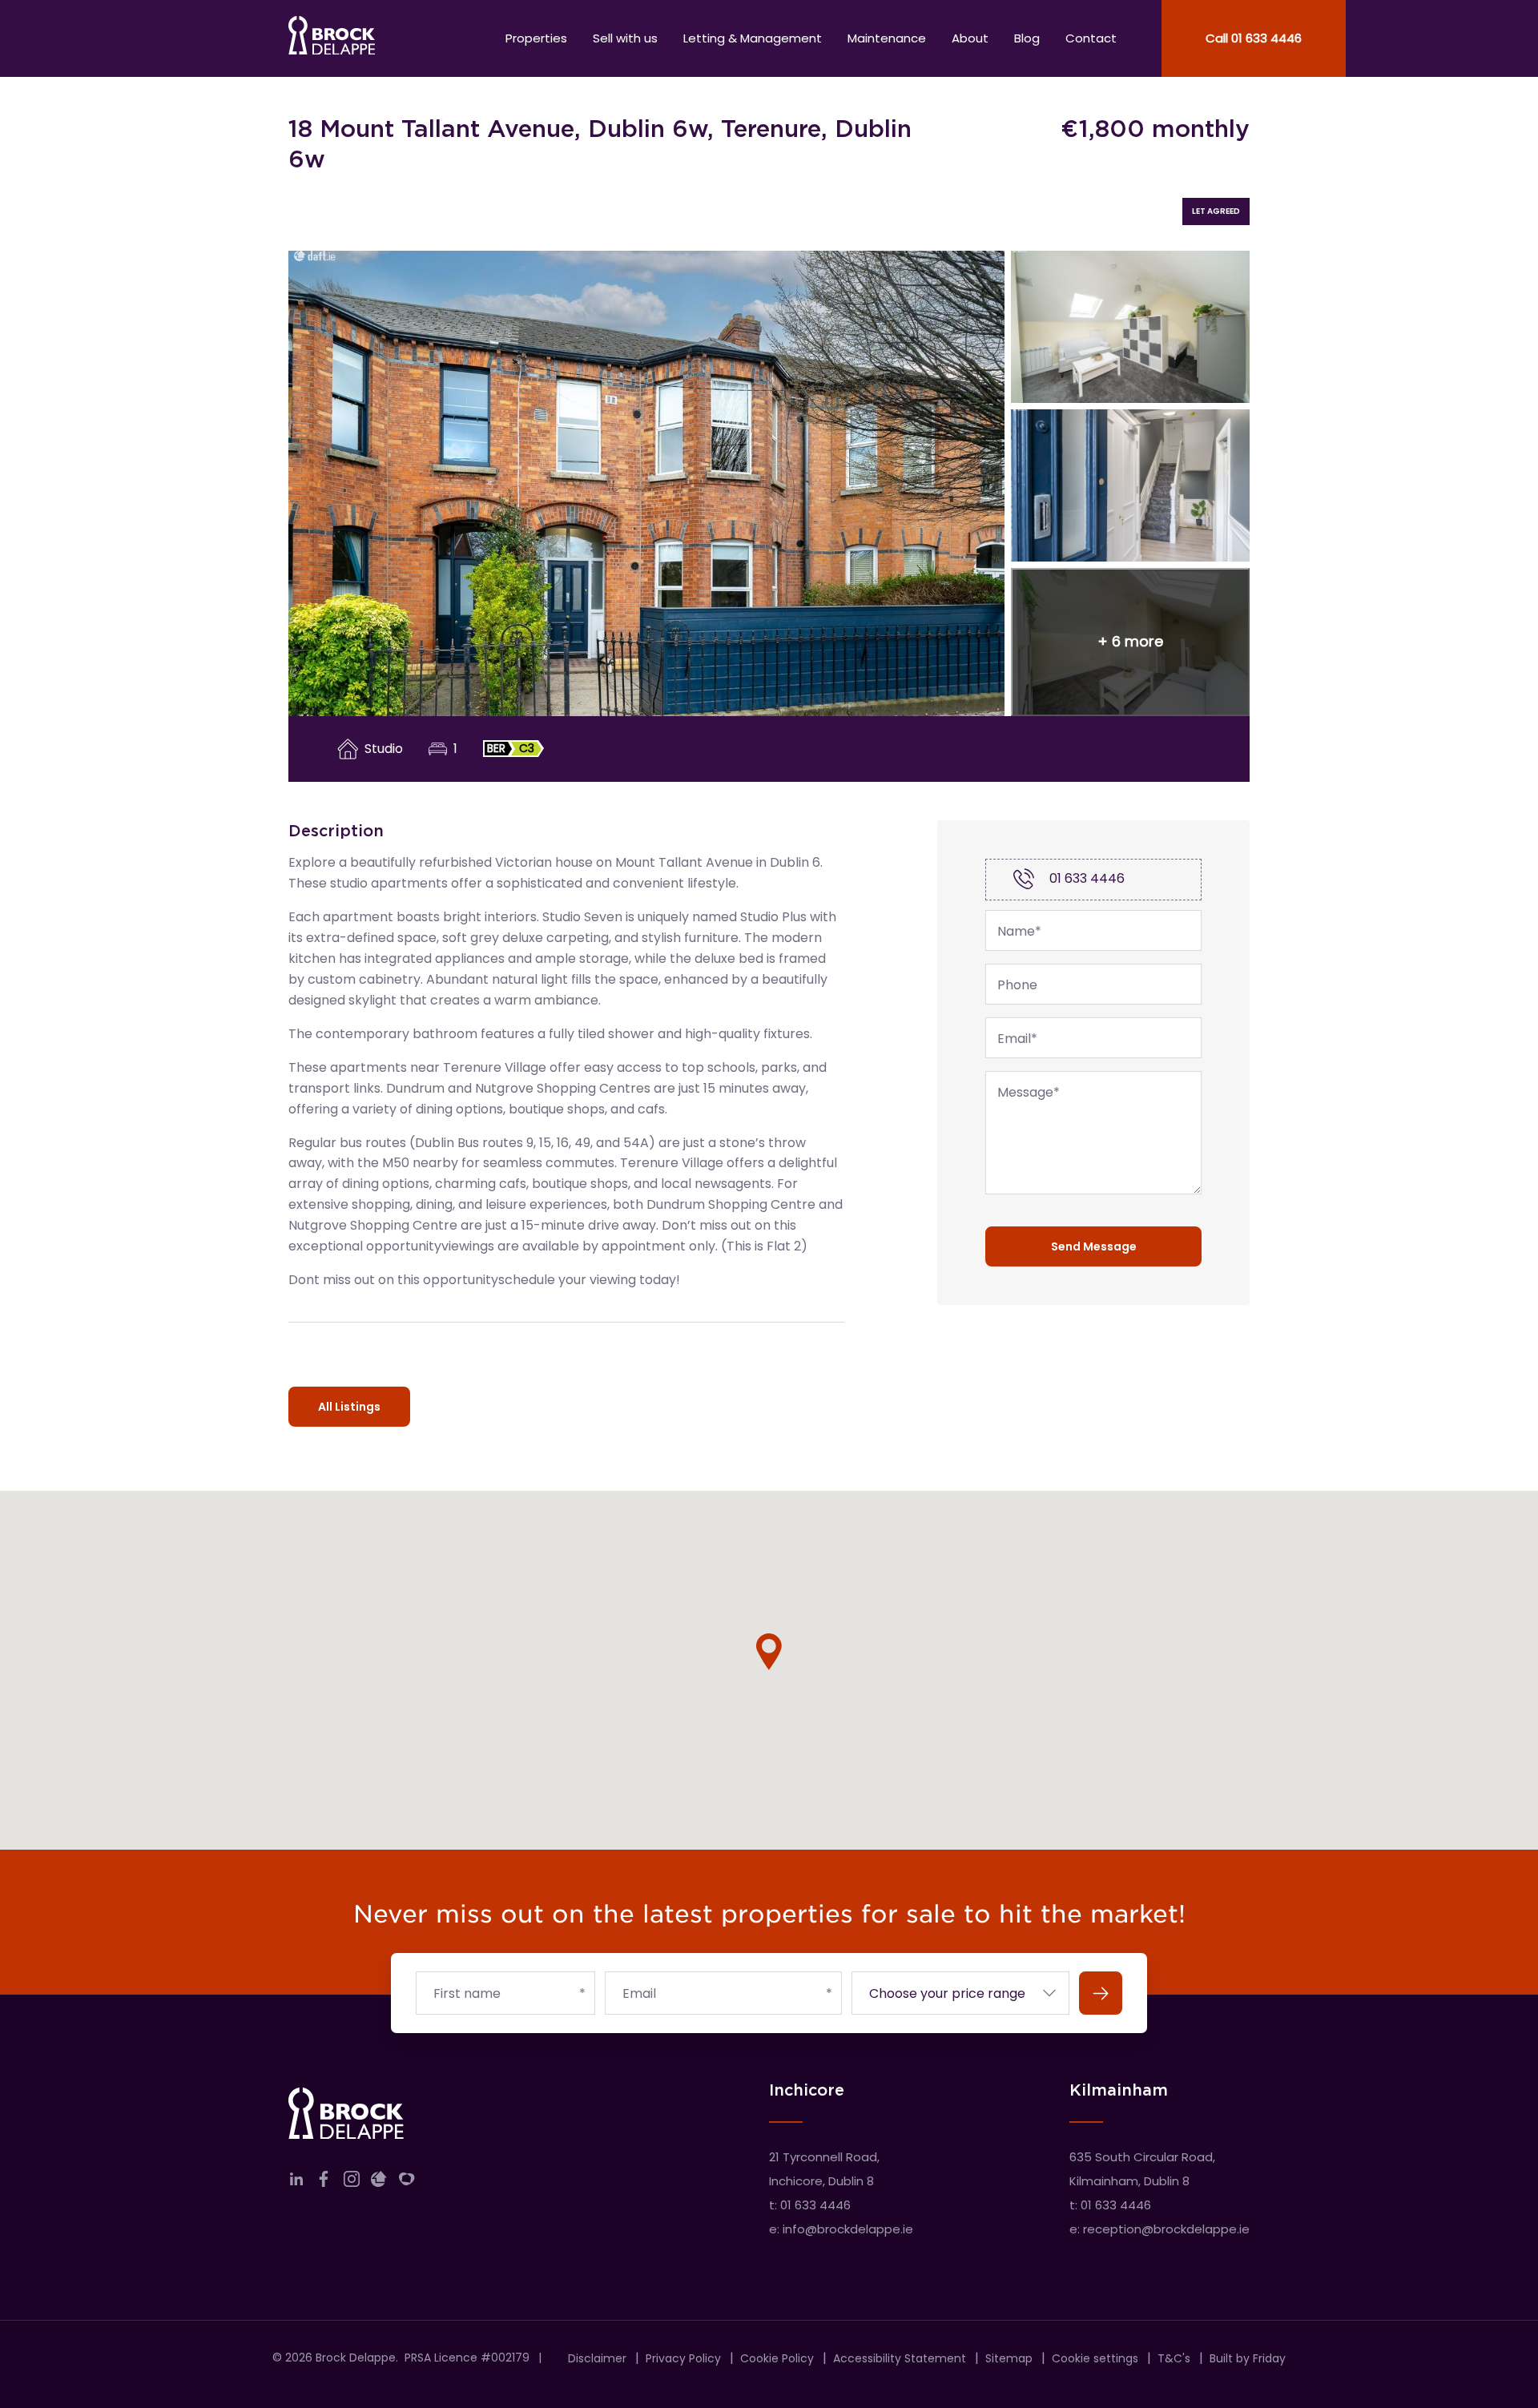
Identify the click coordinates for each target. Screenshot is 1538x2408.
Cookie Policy (777, 2358)
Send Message (1094, 1246)
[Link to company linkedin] (296, 2183)
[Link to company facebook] (324, 2183)
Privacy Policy (683, 2358)
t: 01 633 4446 (810, 2205)
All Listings (349, 1407)
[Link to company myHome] (407, 2183)
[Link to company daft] (379, 2183)
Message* (1029, 1093)
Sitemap (1009, 2358)
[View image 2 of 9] (1130, 327)
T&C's (1174, 2358)
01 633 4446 (1087, 878)
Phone (1017, 985)
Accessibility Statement (900, 2358)
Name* (1019, 932)
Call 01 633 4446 (1254, 38)
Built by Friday (1248, 2358)
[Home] (332, 38)
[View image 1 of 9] (646, 483)
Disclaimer (597, 2358)
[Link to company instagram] (352, 2183)
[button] (1130, 642)
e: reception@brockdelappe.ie (1160, 2229)
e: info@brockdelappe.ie (841, 2229)
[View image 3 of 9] (1130, 485)
